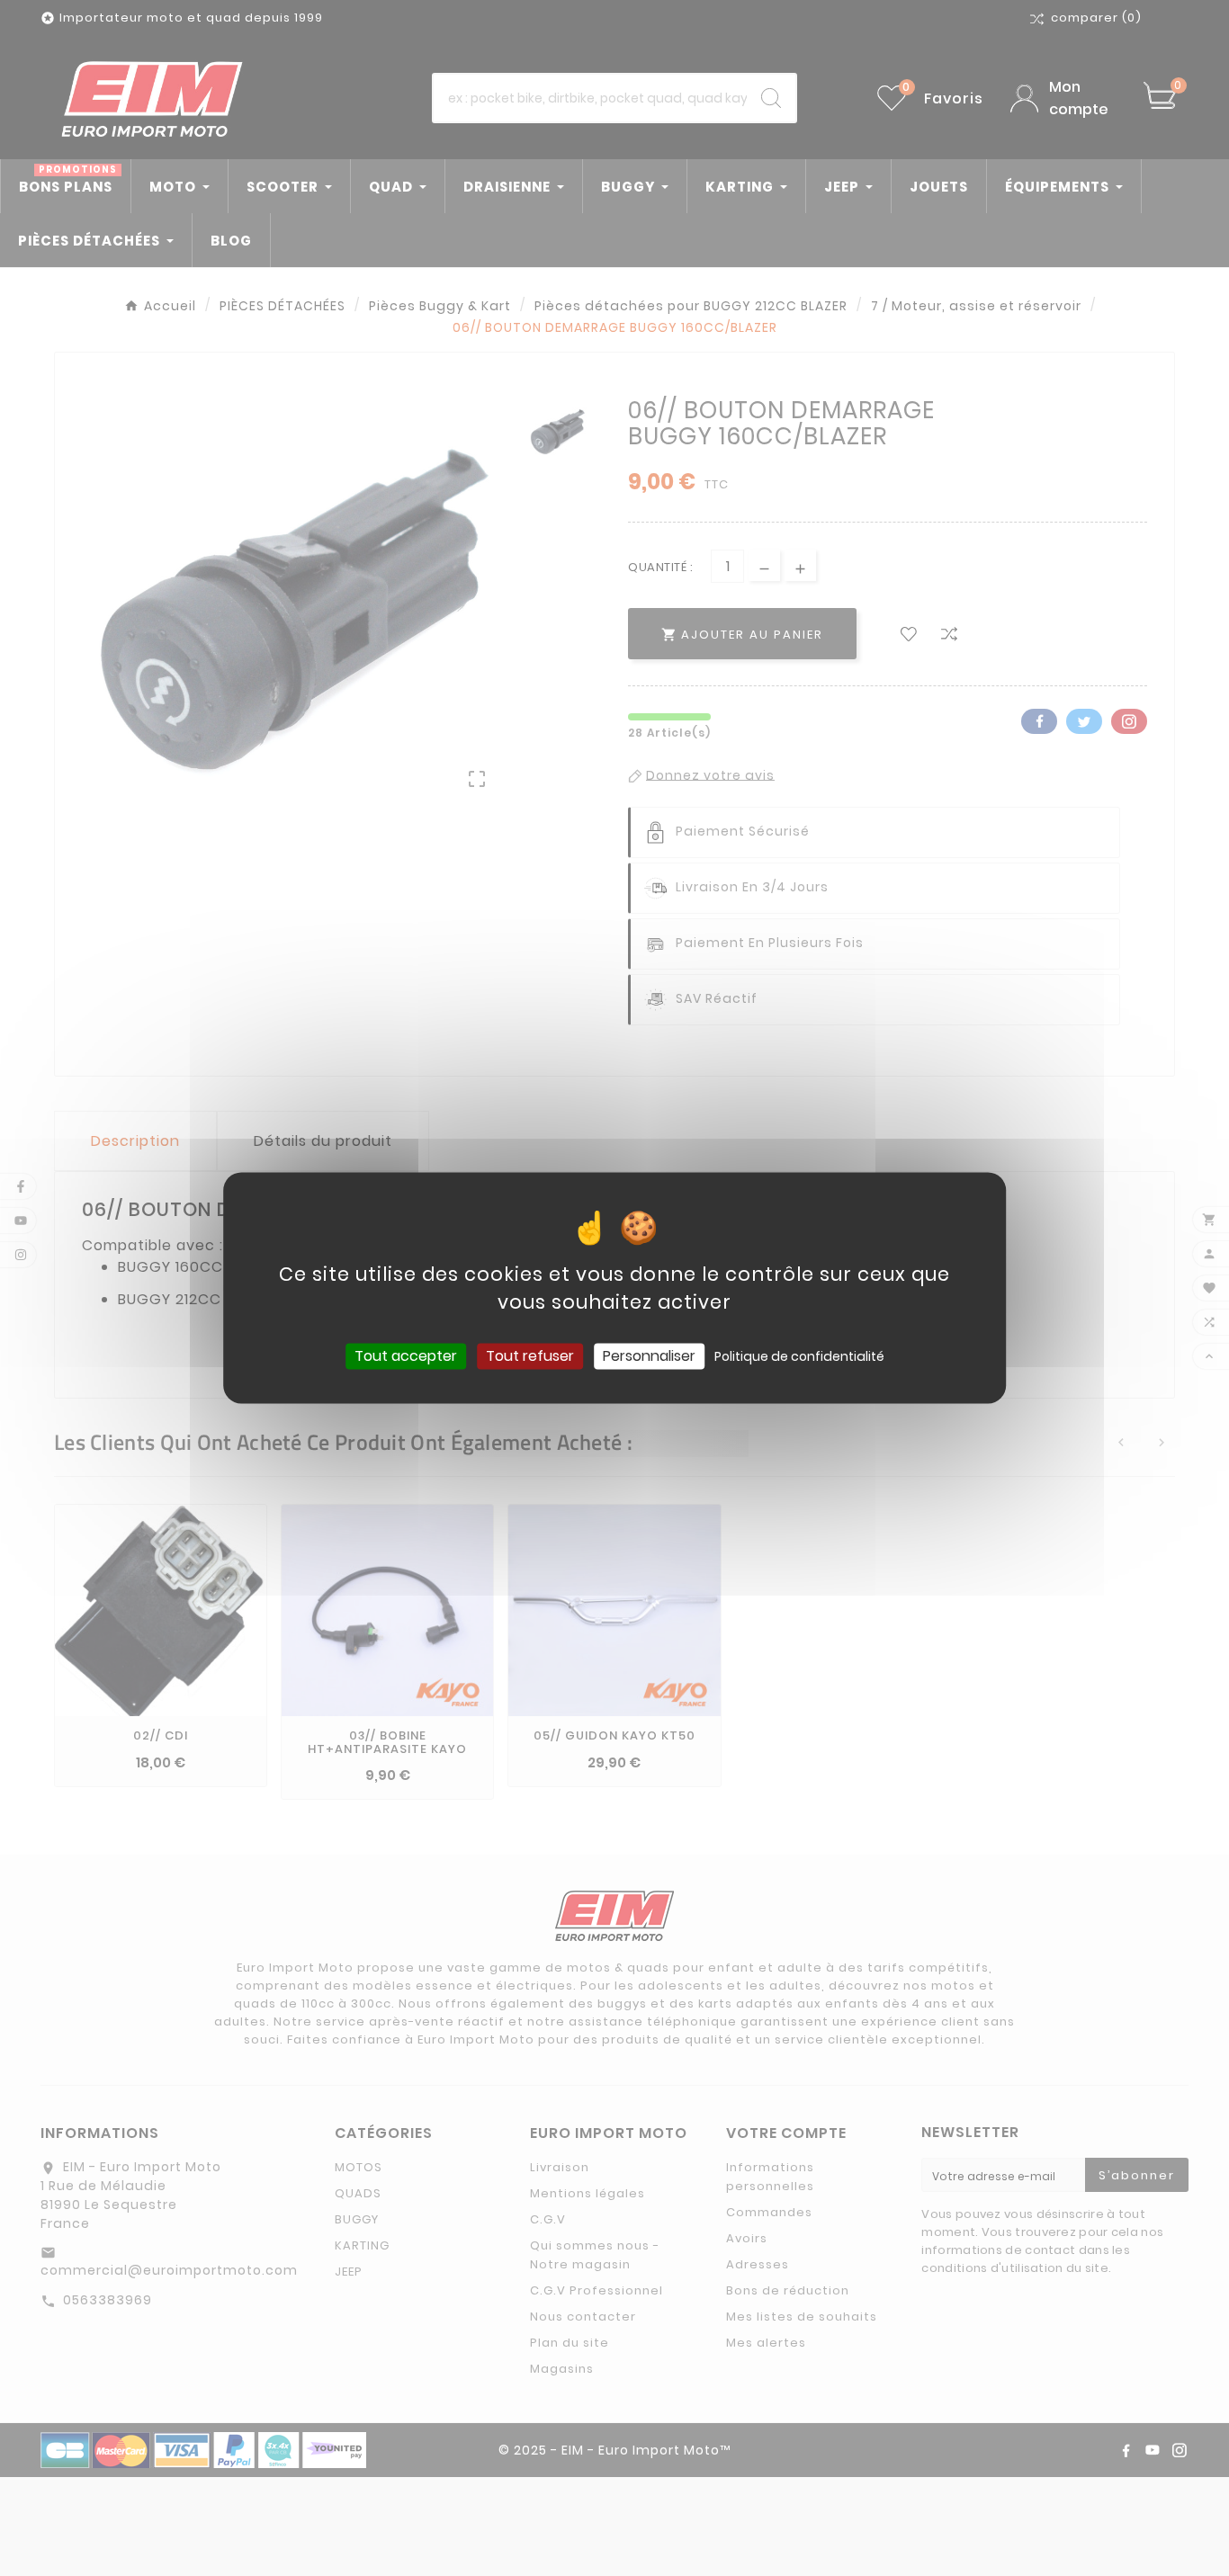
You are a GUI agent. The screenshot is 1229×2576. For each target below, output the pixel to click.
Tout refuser (530, 1356)
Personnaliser (649, 1356)
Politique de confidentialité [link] (799, 1356)
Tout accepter (406, 1356)
